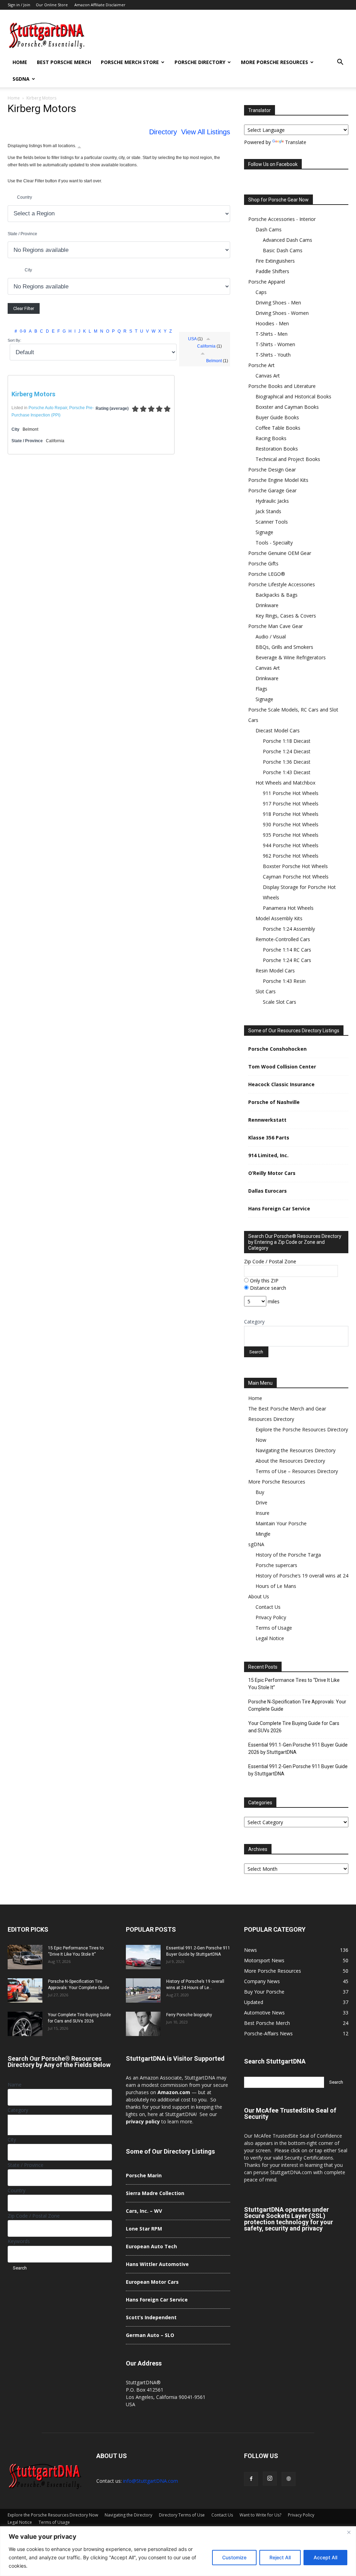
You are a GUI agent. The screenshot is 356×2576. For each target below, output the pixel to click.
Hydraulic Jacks (272, 501)
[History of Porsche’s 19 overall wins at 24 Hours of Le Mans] (143, 1990)
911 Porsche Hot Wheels (291, 793)
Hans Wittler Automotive (157, 2264)
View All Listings (206, 132)
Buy (260, 1492)
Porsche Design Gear (272, 470)
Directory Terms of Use (182, 2515)
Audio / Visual (271, 637)
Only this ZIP (264, 1281)
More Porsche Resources (274, 62)
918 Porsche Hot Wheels (291, 814)
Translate (296, 142)
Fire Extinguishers (275, 261)
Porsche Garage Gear (272, 490)
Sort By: (14, 340)
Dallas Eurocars (268, 1191)
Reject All (280, 2557)
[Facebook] (251, 2479)
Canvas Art (268, 376)
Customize (234, 2557)
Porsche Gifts (263, 563)
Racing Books (271, 438)
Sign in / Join (19, 5)
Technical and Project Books (288, 459)
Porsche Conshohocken (277, 1049)
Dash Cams (269, 229)
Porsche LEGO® (267, 574)
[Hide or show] (79, 147)
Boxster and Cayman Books (287, 407)
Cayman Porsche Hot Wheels (296, 877)
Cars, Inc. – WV (144, 2211)
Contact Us (268, 1607)
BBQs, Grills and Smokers (284, 647)
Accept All (325, 2557)
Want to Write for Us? (260, 2515)
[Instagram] (270, 2479)
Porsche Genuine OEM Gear (280, 553)
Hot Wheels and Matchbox (285, 783)
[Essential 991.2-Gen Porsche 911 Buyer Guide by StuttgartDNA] (143, 1957)
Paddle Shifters (272, 271)
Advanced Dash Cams (288, 240)
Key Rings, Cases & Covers (286, 616)
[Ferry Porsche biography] (143, 2024)
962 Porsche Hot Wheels (291, 856)
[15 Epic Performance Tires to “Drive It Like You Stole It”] (25, 1957)
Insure (262, 1513)
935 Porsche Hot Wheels (291, 835)
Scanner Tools (272, 522)
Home (20, 62)
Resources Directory (271, 1419)
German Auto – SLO (150, 2335)
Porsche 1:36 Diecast (287, 762)
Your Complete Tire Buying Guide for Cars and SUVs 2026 (294, 1727)
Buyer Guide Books (277, 417)
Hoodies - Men (272, 323)
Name (15, 2085)
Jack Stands (268, 511)
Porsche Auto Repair (48, 408)
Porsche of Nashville (274, 1102)
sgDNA (21, 79)
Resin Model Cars (275, 971)
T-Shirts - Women (275, 344)
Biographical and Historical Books (293, 396)
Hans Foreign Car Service (279, 1209)
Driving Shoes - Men (278, 303)
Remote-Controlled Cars (283, 939)
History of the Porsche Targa (288, 1555)
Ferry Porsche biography (189, 2015)
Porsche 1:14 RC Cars (287, 950)
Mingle (263, 1534)
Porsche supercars (276, 1565)
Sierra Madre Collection (155, 2193)
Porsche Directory (200, 62)
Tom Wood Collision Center (282, 1067)
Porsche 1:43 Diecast (287, 772)
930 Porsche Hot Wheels (291, 824)
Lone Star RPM (144, 2229)
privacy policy (143, 2121)
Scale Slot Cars (280, 1002)
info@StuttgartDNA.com (151, 2481)
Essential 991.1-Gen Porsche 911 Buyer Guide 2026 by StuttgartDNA (298, 1748)
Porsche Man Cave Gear (276, 626)
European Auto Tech (151, 2246)
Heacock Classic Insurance (281, 1084)
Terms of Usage (274, 1628)
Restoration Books (277, 449)
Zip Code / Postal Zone (270, 1261)
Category (254, 1322)
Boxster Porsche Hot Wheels (295, 866)
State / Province (22, 234)
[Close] (349, 2532)
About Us (259, 1596)
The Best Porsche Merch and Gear (287, 1409)
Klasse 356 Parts (269, 1138)
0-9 (23, 331)
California (206, 346)
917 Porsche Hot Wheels (291, 804)
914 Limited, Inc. (268, 1155)
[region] (178, 2551)
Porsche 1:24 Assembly (289, 929)
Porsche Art (261, 365)
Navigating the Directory (128, 2515)
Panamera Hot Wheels (288, 908)
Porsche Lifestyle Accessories (282, 584)
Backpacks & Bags (277, 595)
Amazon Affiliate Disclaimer (100, 5)
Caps (261, 292)
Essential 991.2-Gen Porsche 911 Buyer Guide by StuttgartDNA (298, 1770)
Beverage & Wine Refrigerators (291, 657)
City (28, 270)
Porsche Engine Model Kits (278, 480)
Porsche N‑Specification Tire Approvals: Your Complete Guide (297, 1705)
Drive (261, 1502)
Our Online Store (52, 5)
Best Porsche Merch (64, 62)
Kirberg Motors (33, 394)
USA (192, 339)
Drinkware (267, 605)
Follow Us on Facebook (273, 164)
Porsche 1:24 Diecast (287, 751)
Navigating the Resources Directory (296, 1450)
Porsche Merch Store (130, 62)
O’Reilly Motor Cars (272, 1173)
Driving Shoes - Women (282, 313)
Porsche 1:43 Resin (284, 981)
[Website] (289, 2479)
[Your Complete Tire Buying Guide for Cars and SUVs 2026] (25, 2024)
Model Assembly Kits (279, 918)
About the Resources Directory (290, 1461)
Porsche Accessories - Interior (282, 219)
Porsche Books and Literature (282, 386)
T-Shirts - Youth (273, 355)
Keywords (19, 2241)
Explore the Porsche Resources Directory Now (53, 2515)
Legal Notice (270, 1638)
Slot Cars (266, 991)
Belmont (214, 361)
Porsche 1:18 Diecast (287, 741)
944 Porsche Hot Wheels (291, 845)
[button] (340, 63)
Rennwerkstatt (267, 1120)
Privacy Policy (271, 1617)
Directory (163, 132)
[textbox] (250, 1338)
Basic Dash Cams (283, 250)
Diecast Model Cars (278, 730)
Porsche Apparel (267, 282)
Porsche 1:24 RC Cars (287, 960)
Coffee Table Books (278, 428)
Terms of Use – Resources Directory (297, 1471)
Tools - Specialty (274, 543)
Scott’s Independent (151, 2317)
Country (25, 197)
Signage (264, 532)
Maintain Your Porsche (281, 1523)
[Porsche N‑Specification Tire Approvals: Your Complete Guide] (25, 1990)
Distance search (267, 1288)
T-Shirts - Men (272, 334)
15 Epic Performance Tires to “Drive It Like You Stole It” (294, 1684)
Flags (261, 689)
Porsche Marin (144, 2175)
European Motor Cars (152, 2282)
